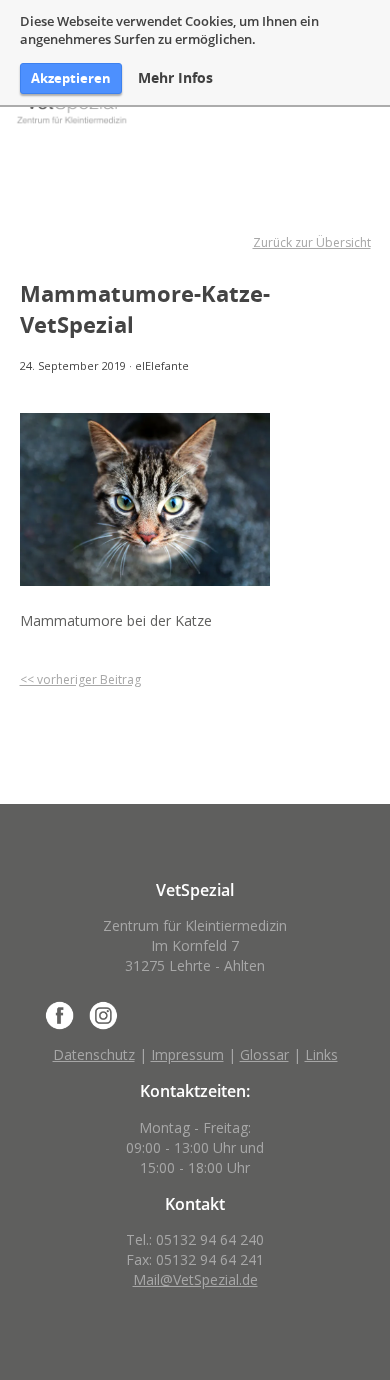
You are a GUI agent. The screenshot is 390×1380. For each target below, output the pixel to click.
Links (321, 1054)
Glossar (264, 1054)
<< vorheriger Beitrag (80, 679)
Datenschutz (94, 1054)
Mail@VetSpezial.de (195, 1279)
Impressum (187, 1054)
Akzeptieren (71, 78)
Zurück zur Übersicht (312, 242)
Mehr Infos (175, 78)
